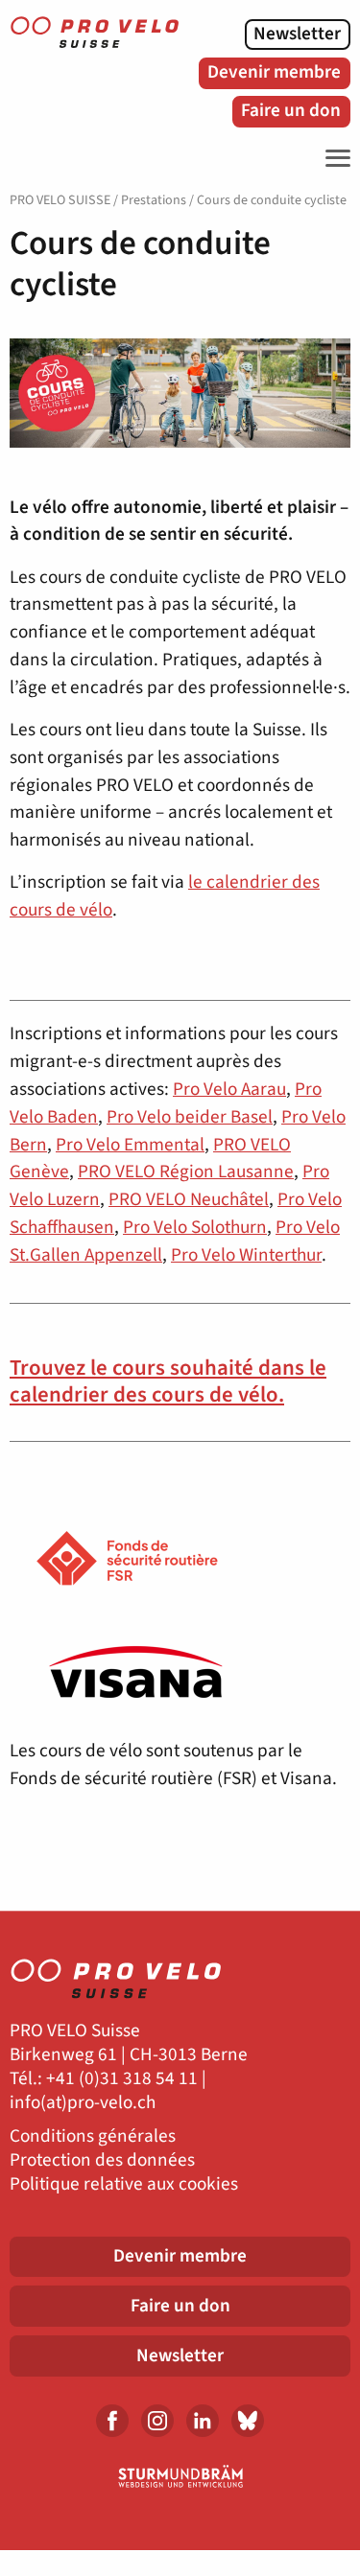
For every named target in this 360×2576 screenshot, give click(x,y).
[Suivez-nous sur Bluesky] (248, 2421)
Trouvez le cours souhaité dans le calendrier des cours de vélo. (168, 1381)
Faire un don (291, 110)
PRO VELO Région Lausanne (186, 1172)
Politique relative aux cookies (124, 2184)
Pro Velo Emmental (130, 1145)
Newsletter (297, 34)
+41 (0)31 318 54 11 (122, 2079)
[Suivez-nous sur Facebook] (112, 2421)
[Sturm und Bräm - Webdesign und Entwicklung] (180, 2476)
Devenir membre (274, 72)
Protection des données (102, 2160)
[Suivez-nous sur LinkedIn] (203, 2421)
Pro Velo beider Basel (190, 1117)
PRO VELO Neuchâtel (189, 1199)
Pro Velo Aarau (229, 1089)
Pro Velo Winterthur (246, 1255)
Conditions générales (93, 2136)
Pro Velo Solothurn (195, 1227)
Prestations (154, 200)
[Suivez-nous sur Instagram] (157, 2421)
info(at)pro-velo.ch (83, 2103)
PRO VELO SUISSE (60, 200)
